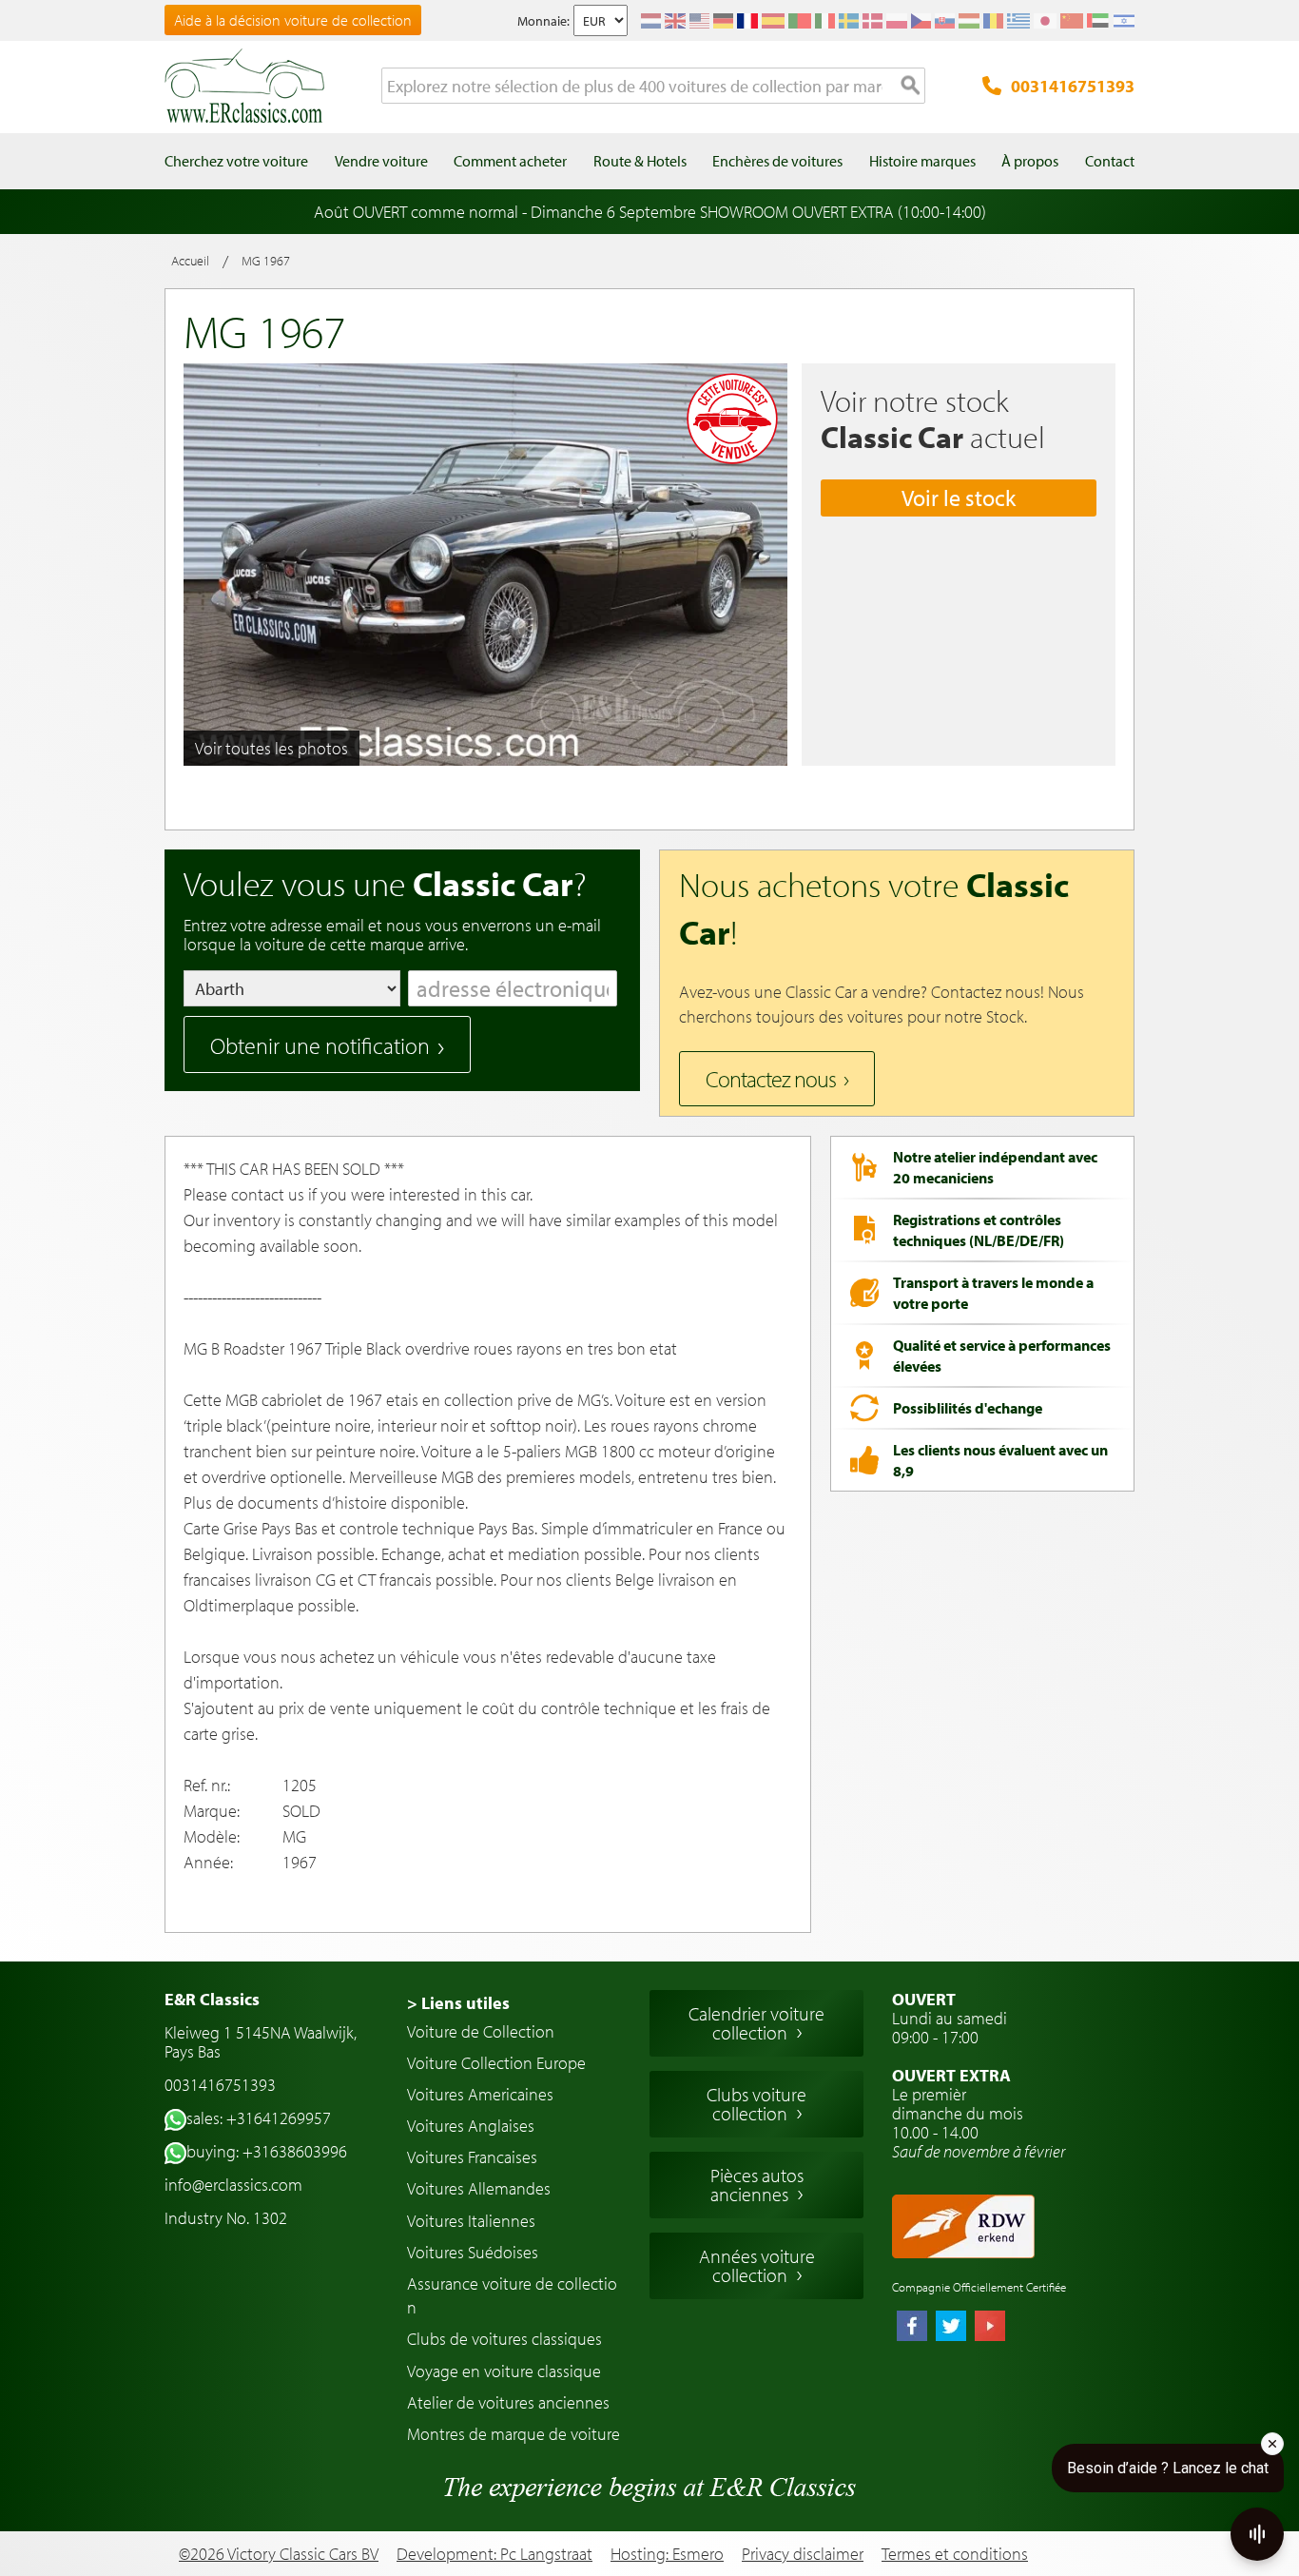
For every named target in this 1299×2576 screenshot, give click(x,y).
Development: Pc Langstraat (494, 2554)
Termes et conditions (955, 2554)
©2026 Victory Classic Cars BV (279, 2554)
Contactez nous (771, 1079)
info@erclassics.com (233, 2185)
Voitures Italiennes (471, 2221)
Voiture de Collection (481, 2031)
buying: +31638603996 (267, 2151)
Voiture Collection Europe (496, 2063)
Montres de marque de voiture (514, 2434)
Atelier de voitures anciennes (508, 2402)
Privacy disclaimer (803, 2554)
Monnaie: (543, 21)
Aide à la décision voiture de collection (293, 20)
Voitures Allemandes (479, 2188)
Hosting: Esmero (667, 2554)
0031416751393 (1073, 86)
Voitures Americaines (480, 2094)
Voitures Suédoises (473, 2252)
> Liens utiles (458, 2003)
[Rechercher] (911, 87)
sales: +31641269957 (259, 2118)
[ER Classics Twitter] (951, 2328)
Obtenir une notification (320, 1045)
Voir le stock (959, 498)
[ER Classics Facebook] (912, 2328)
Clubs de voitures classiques (504, 2339)
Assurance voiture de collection (512, 2295)
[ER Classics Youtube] (990, 2328)
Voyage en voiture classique (504, 2371)
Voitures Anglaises (471, 2126)
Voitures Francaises (472, 2157)
